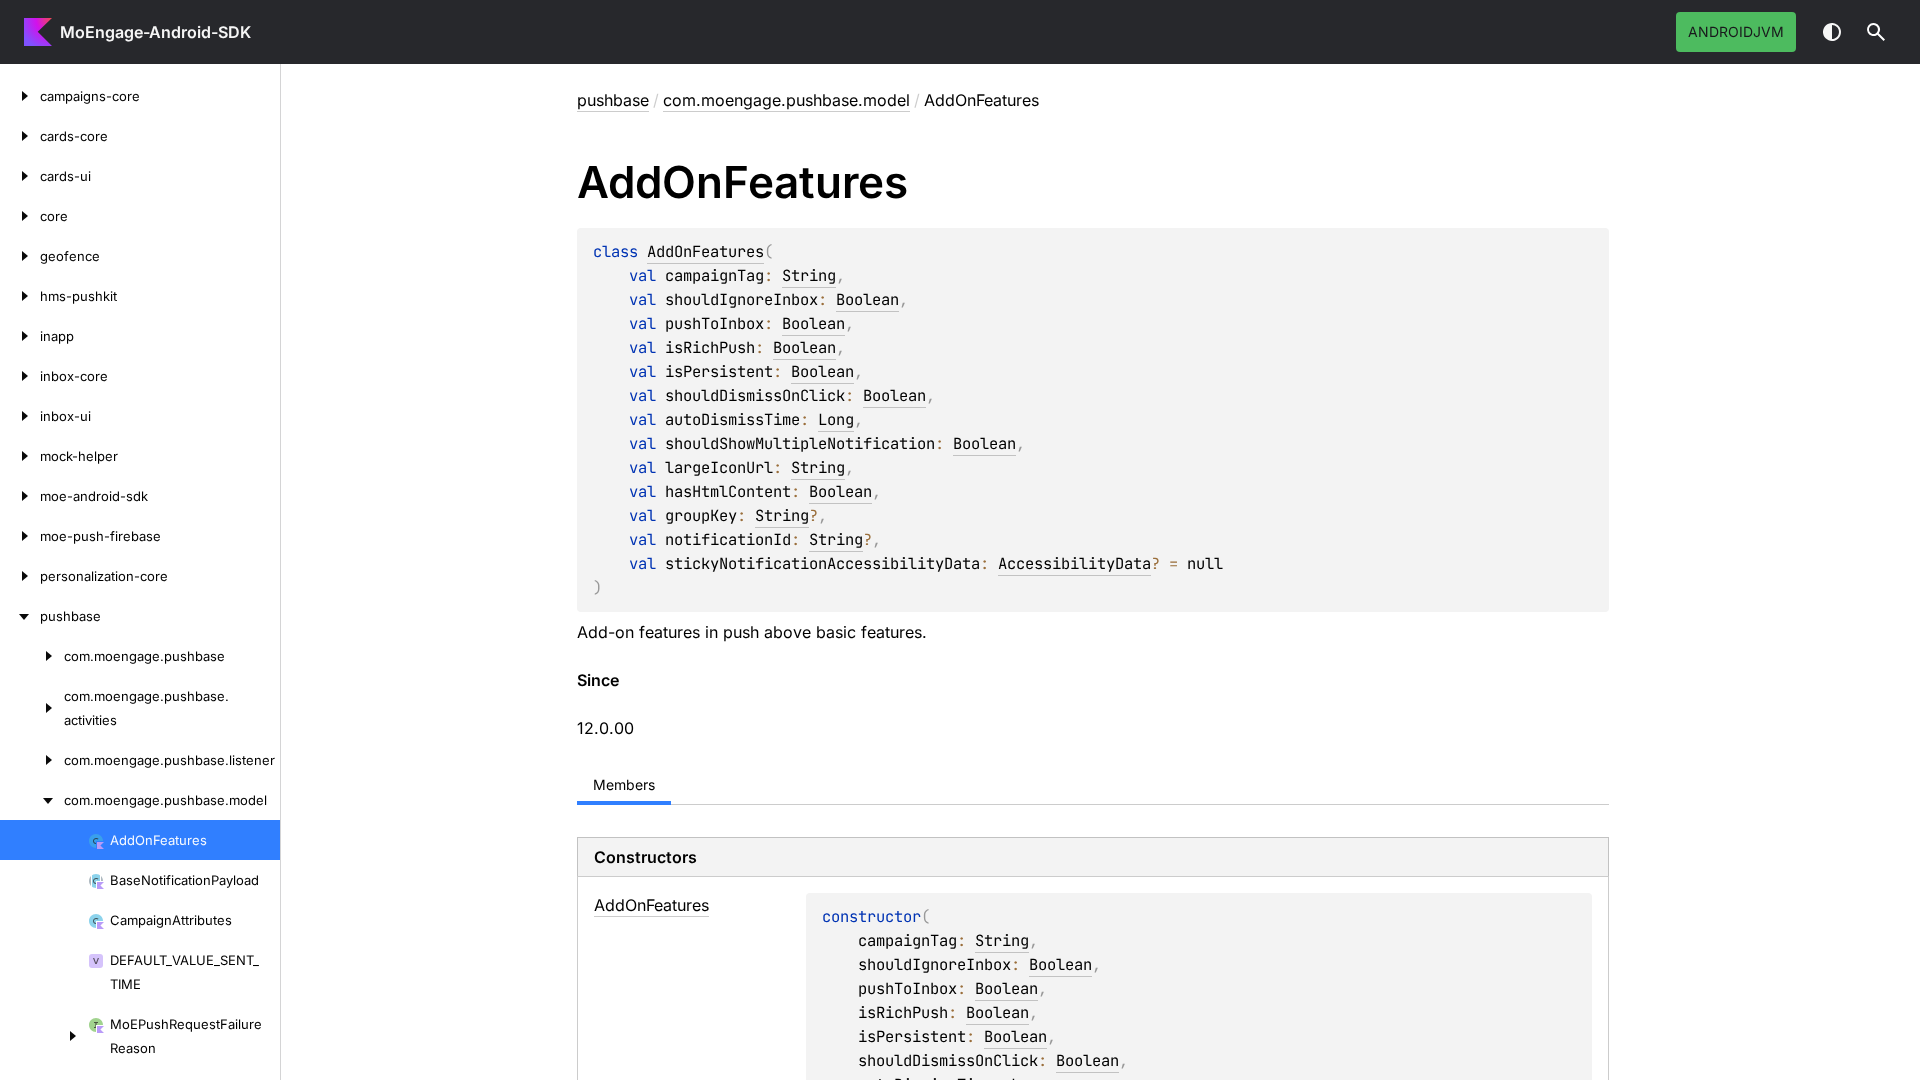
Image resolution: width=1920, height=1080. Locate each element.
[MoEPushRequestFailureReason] (44, 1036)
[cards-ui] (20, 176)
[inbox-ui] (20, 416)
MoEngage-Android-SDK (155, 32)
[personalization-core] (20, 576)
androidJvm (1736, 31)
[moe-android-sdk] (20, 496)
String (809, 275)
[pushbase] (20, 616)
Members (624, 784)
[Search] (1876, 32)
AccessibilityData (1074, 563)
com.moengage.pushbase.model (786, 100)
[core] (20, 216)
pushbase (613, 100)
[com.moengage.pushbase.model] (32, 800)
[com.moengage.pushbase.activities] (32, 708)
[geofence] (20, 256)
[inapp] (20, 336)
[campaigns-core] (20, 96)
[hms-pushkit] (20, 296)
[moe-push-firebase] (20, 536)
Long (836, 419)
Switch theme (1832, 32)
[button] (1876, 32)
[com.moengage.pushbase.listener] (32, 760)
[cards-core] (20, 136)
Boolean (867, 299)
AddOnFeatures (705, 251)
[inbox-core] (20, 376)
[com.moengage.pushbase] (32, 656)
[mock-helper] (20, 456)
